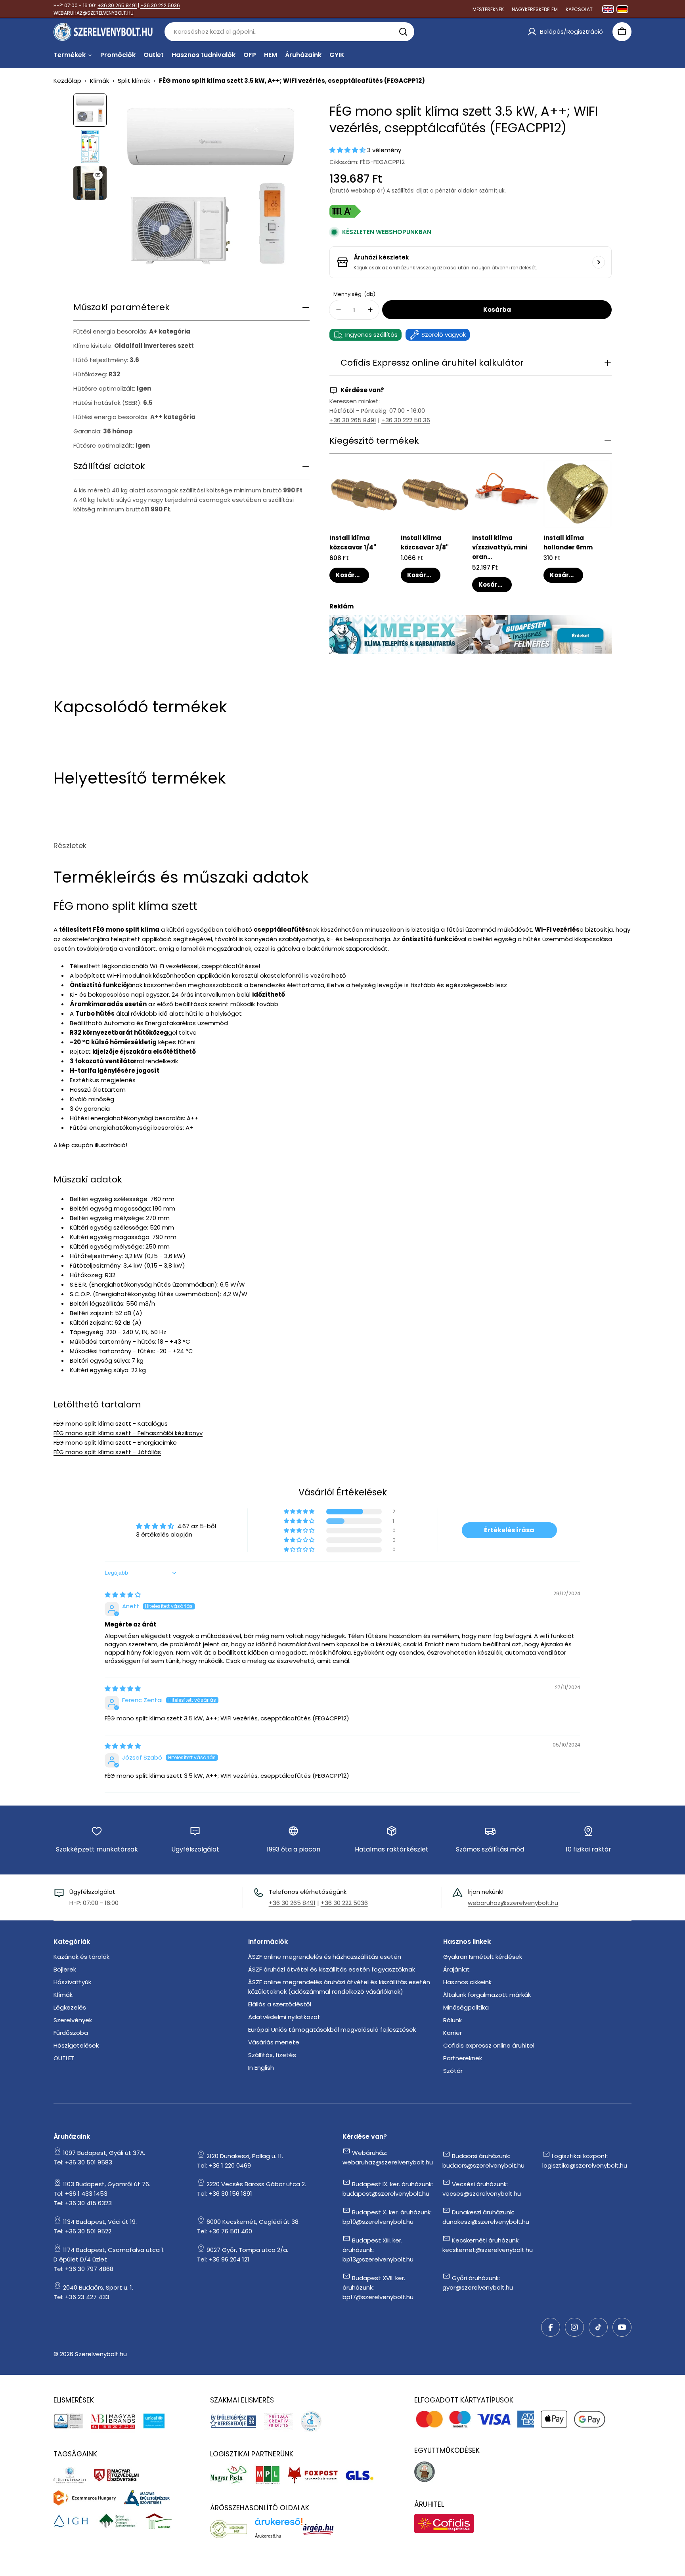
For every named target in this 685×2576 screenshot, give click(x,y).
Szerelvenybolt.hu (101, 2354)
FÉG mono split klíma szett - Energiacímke (115, 1442)
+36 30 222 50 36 (406, 420)
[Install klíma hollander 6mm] (578, 494)
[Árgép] (322, 2529)
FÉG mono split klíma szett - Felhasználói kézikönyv (128, 1433)
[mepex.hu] (471, 620)
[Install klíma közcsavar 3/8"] (435, 494)
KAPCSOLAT (579, 9)
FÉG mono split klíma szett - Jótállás (107, 1452)
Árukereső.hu (268, 2536)
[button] (348, 150)
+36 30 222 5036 (160, 5)
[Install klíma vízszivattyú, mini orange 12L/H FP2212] (506, 494)
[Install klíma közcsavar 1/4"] (364, 494)
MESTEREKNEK (488, 9)
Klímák (99, 81)
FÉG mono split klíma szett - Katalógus (111, 1423)
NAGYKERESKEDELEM (535, 9)
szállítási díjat (410, 191)
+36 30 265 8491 (117, 5)
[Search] (403, 32)
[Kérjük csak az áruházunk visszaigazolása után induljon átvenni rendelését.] (599, 262)
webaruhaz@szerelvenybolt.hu (513, 1903)
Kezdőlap (67, 81)
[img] (123, 1595)
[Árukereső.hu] (232, 2529)
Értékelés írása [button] (509, 1530)
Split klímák (134, 81)
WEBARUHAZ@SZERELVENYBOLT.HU (94, 13)
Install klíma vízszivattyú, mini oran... (500, 547)
